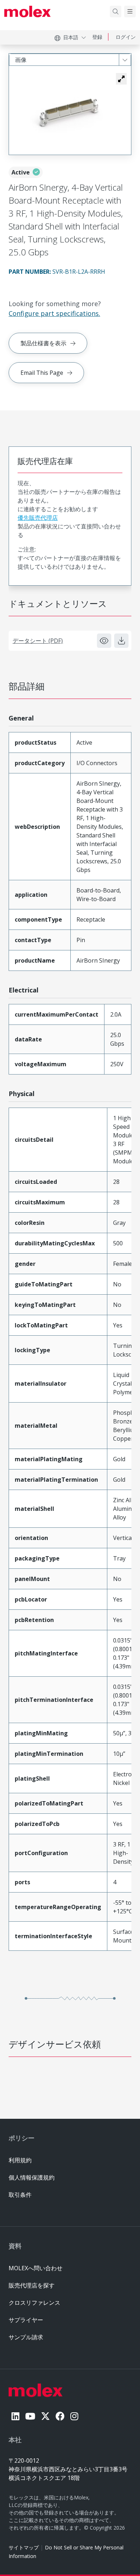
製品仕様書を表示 (43, 343)
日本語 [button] (71, 37)
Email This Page (42, 373)
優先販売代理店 (38, 518)
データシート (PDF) (38, 641)
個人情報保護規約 (32, 2177)
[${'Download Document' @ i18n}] (121, 641)
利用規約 (20, 2160)
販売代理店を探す (32, 2285)
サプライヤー (26, 2320)
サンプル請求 (26, 2337)
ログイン (126, 37)
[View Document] (104, 641)
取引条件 (20, 2195)
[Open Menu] (130, 12)
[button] (121, 79)
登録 (97, 37)
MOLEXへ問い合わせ (36, 2268)
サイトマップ (24, 2547)
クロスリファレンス (34, 2303)
